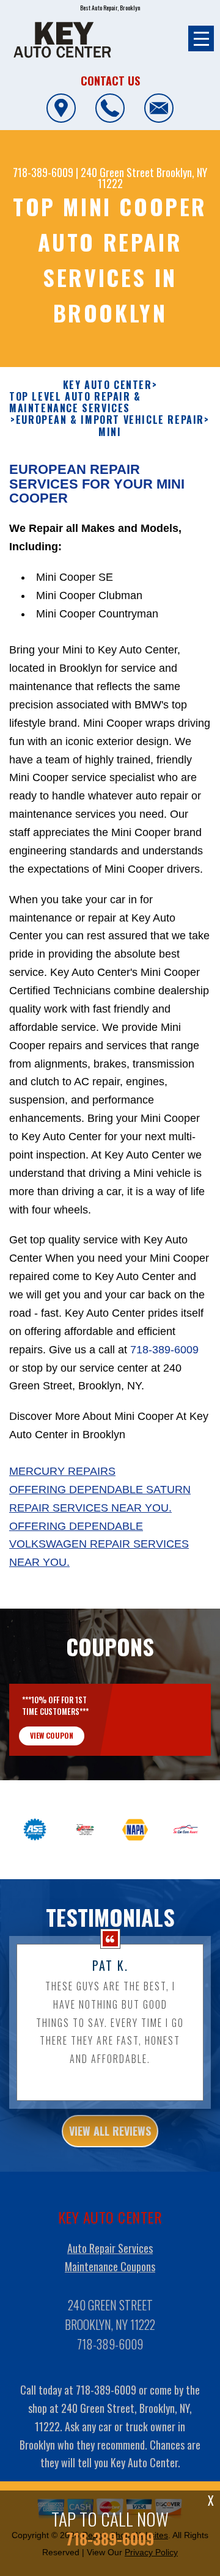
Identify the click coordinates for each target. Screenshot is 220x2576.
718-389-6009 (43, 172)
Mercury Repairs (62, 1471)
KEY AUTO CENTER (108, 385)
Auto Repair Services (110, 2248)
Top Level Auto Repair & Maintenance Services (75, 402)
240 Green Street (117, 172)
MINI (110, 432)
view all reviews (110, 2131)
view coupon (52, 1735)
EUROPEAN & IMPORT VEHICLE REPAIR (110, 420)
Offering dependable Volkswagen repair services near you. (99, 1545)
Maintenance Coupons (110, 2266)
